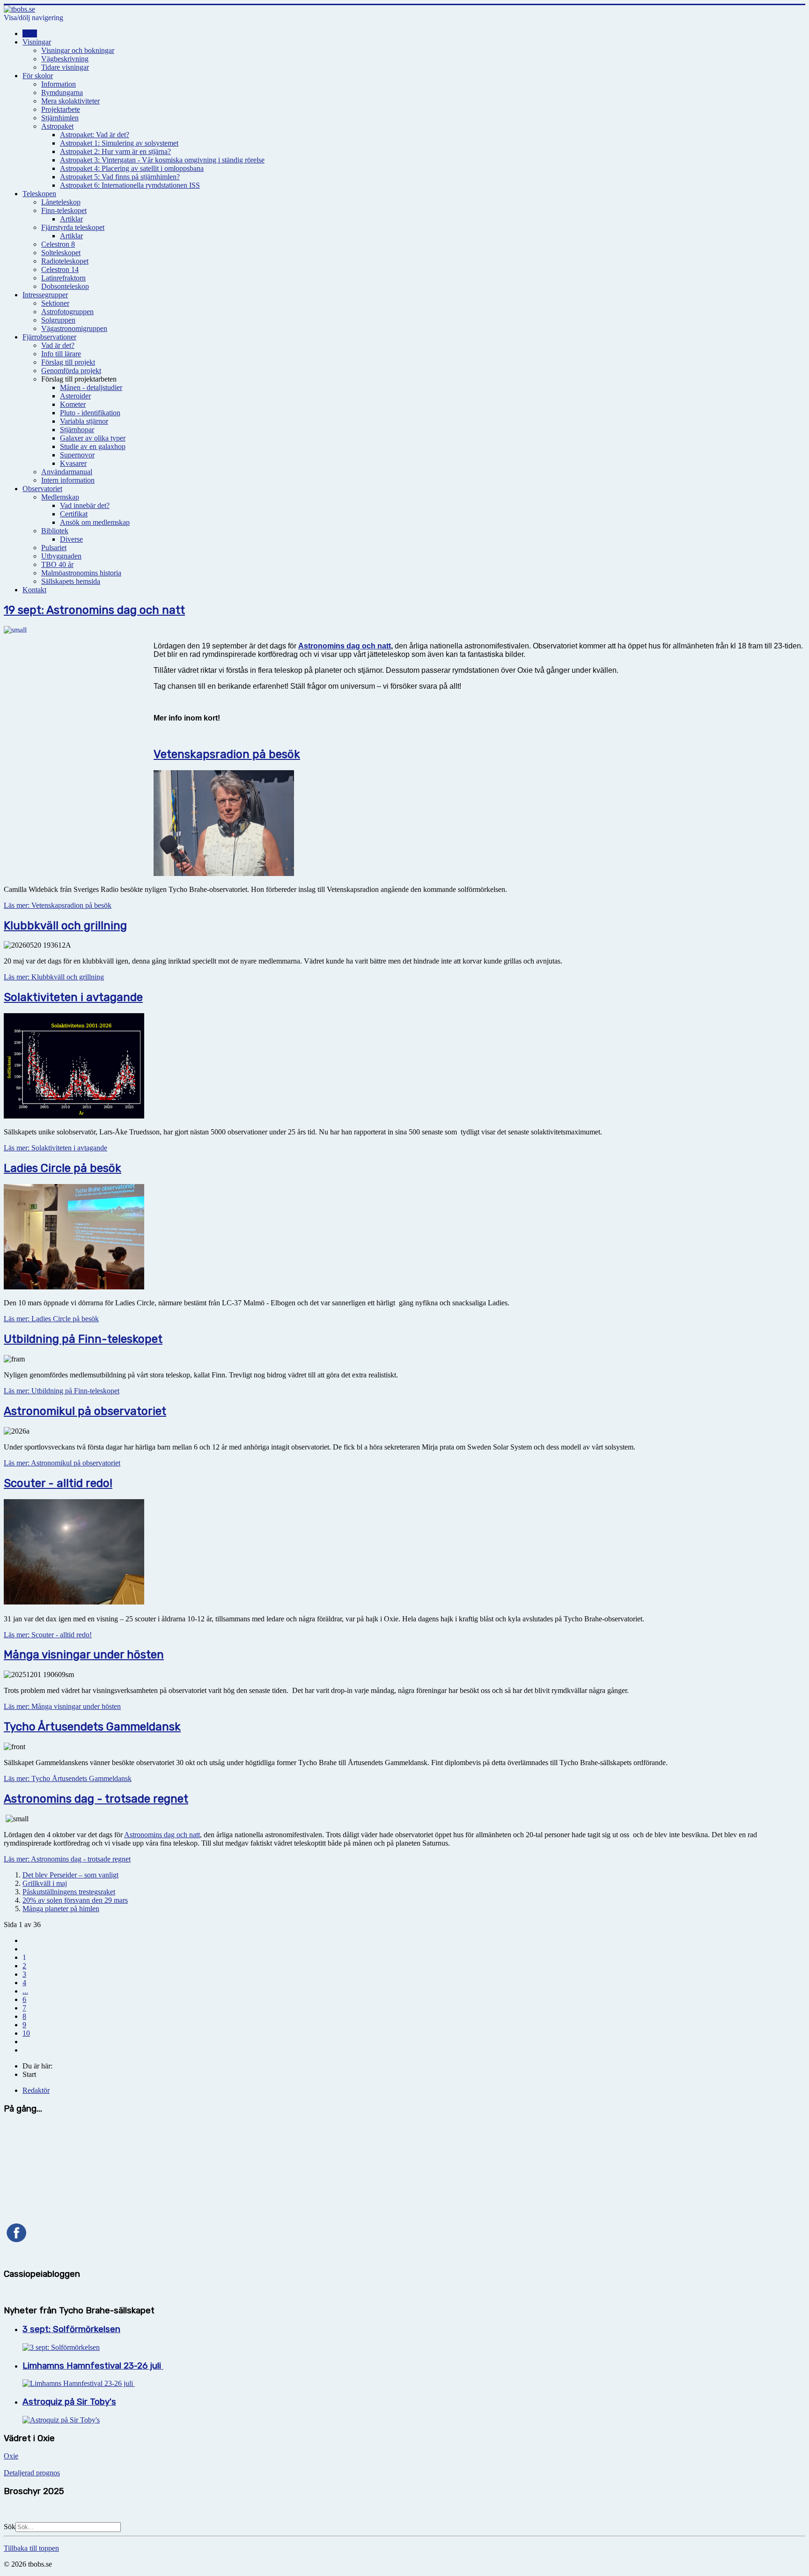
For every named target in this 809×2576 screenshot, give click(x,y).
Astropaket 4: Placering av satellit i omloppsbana (132, 168)
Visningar (37, 42)
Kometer (73, 404)
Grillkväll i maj (45, 1883)
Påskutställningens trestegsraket (69, 1892)
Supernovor (77, 455)
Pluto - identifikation (90, 413)
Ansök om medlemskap (95, 522)
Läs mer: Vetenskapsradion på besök (58, 905)
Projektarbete (61, 109)
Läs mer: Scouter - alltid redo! (48, 1635)
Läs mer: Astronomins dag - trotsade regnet (67, 1859)
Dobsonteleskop (65, 286)
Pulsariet (54, 548)
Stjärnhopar (77, 430)
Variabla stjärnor (84, 421)
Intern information (68, 480)
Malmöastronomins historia (81, 573)
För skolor (38, 76)
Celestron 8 (58, 244)
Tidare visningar (65, 67)
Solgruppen (58, 320)
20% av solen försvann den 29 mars (75, 1900)
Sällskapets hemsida (71, 581)
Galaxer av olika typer (93, 438)
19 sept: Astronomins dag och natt (94, 610)
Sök (10, 2527)
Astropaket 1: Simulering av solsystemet (119, 143)
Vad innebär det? (85, 505)
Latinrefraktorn (63, 278)
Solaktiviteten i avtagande (73, 997)
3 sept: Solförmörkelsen (71, 2329)
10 (26, 2033)
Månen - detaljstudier (91, 387)
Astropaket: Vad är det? (95, 135)
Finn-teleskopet (64, 210)
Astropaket (57, 126)
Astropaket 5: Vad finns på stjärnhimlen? (120, 177)
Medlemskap (60, 497)
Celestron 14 (60, 269)
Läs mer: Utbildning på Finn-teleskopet (62, 1391)
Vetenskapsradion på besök (227, 754)
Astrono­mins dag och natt (345, 646)
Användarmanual (67, 472)
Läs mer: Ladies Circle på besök (51, 1319)
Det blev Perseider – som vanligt (70, 1875)
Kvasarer (73, 463)
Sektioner (55, 303)
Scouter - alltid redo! (58, 1483)
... (25, 1991)
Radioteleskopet (65, 261)
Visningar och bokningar (78, 50)
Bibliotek (55, 531)
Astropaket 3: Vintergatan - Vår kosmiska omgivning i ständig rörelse (162, 160)
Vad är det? (58, 345)
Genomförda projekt (71, 371)
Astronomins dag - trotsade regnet (96, 1799)
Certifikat (74, 514)
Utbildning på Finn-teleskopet (83, 1339)
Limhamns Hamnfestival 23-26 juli (93, 2366)
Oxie (11, 2456)
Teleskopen (39, 194)
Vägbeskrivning (65, 59)
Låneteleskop (61, 202)
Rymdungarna (62, 92)
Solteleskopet (61, 253)
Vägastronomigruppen (74, 328)
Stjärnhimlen (60, 118)
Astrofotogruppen (67, 312)
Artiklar (71, 219)
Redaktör (36, 2090)
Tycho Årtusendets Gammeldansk (92, 1727)
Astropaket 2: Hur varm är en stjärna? (115, 151)
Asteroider (75, 396)
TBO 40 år (57, 564)
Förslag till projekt (68, 362)
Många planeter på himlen (61, 1909)
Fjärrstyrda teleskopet (73, 227)
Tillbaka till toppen (31, 2548)
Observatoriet (42, 489)
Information (59, 84)
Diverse (71, 539)
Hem (30, 33)
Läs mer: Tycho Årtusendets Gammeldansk (68, 1778)
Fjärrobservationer (49, 337)
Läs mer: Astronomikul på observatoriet (62, 1463)
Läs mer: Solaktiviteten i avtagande (55, 1148)
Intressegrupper (45, 295)
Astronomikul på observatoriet (85, 1411)
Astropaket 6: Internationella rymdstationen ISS (130, 185)
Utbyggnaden (61, 556)
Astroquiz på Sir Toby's (69, 2402)
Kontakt (34, 590)
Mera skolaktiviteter (70, 101)
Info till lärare (61, 354)
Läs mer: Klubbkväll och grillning (54, 977)
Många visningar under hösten (84, 1655)
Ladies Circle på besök (63, 1168)
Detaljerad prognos (32, 2473)
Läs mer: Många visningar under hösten (62, 1706)
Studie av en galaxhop (93, 446)
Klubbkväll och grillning (65, 926)
